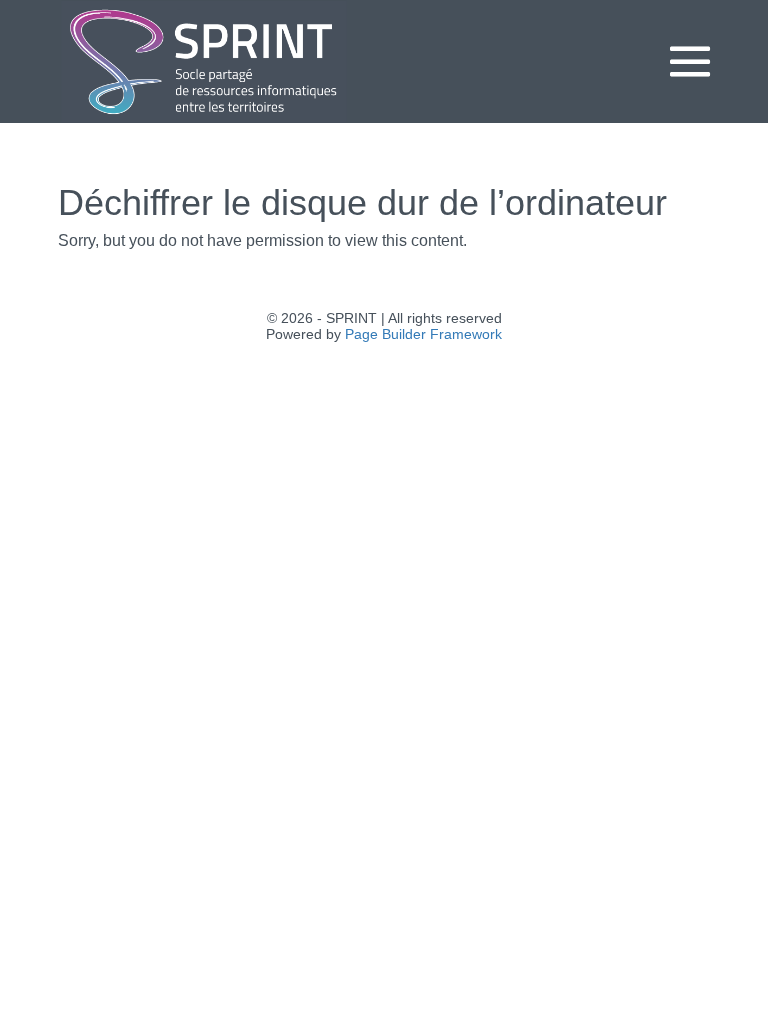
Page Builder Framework (423, 334)
